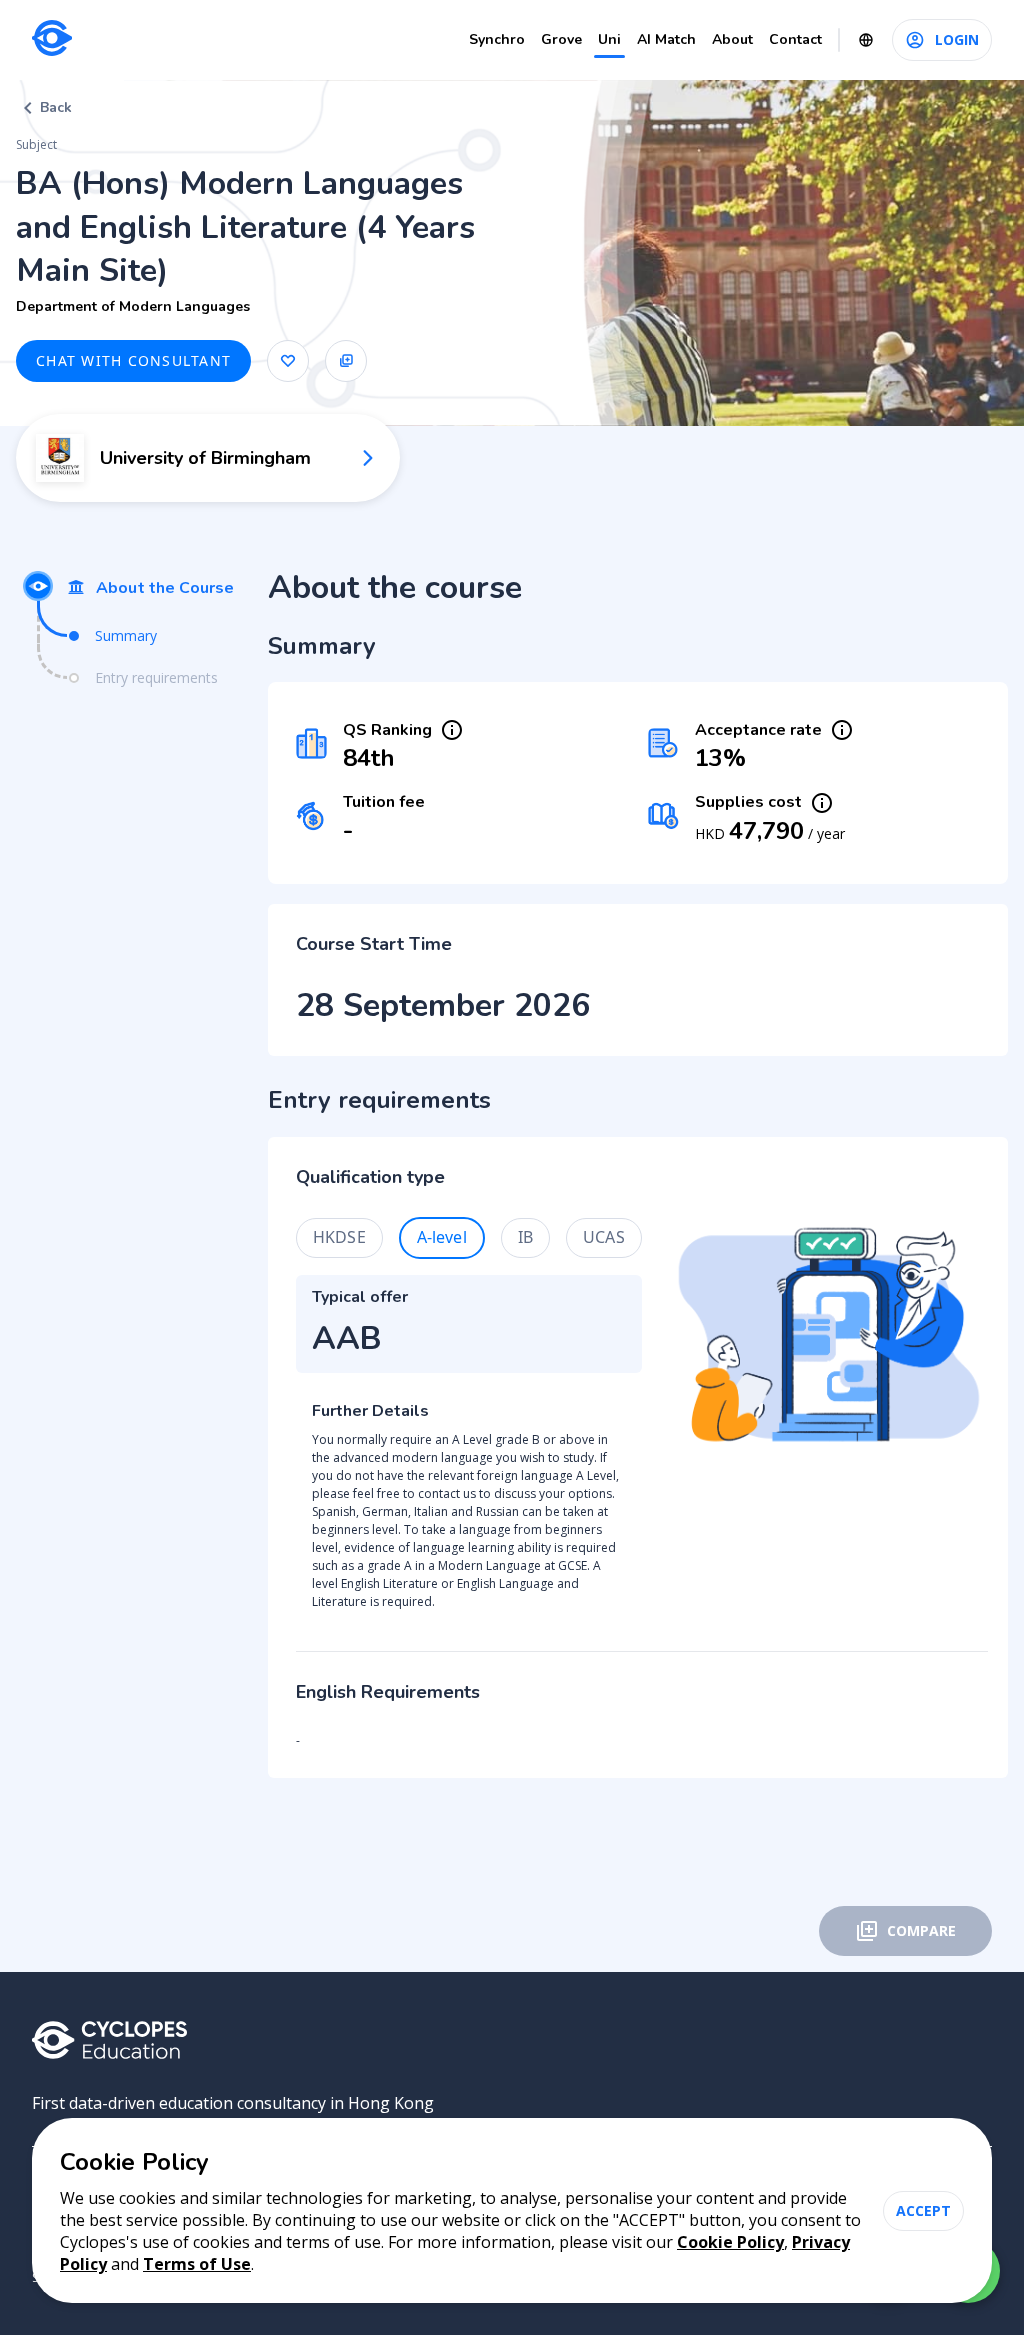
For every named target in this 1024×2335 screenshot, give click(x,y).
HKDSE (339, 1237)
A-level (442, 1237)
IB (525, 1237)
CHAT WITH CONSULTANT (133, 360)
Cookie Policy (730, 2242)
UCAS (604, 1237)
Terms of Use (197, 2264)
